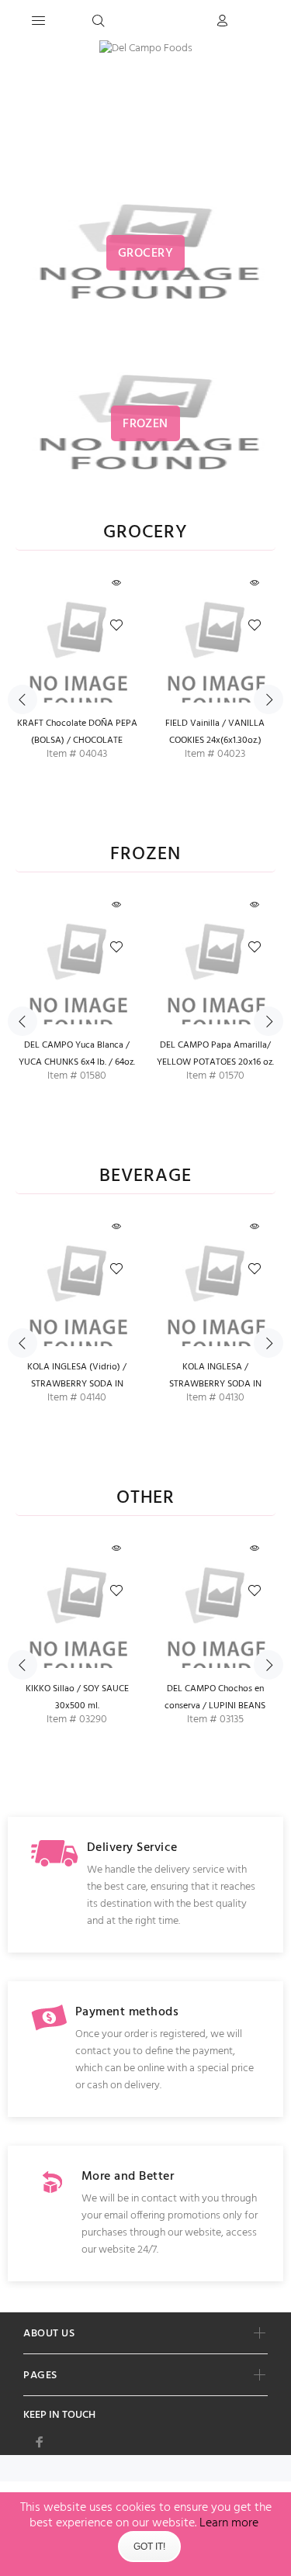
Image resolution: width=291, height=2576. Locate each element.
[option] (77, 692)
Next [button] (268, 699)
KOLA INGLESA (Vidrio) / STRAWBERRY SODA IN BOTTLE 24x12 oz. (77, 1384)
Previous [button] (23, 699)
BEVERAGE (145, 1177)
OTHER (146, 1499)
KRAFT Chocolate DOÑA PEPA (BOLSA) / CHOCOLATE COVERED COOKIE (77, 741)
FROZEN (145, 855)
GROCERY (146, 533)
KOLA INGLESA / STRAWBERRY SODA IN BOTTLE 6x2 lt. (215, 1384)
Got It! (149, 2547)
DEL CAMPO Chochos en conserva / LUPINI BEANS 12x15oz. (215, 1706)
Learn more (229, 2523)
